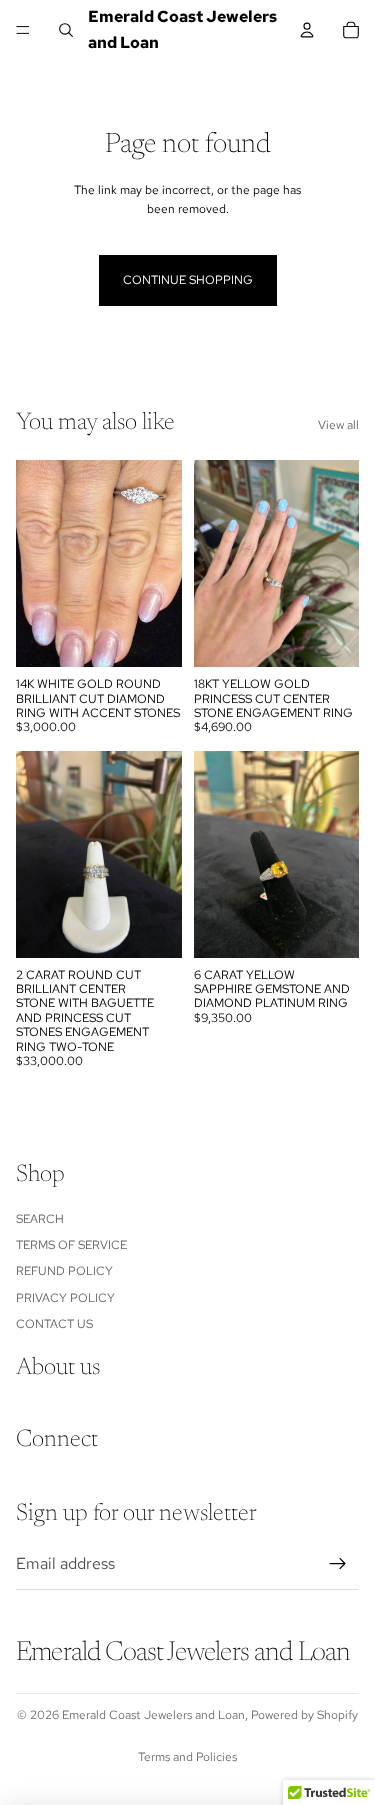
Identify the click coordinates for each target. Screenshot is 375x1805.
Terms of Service (71, 1245)
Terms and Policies (187, 1757)
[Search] (66, 30)
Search (40, 1219)
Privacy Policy (65, 1298)
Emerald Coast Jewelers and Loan (153, 1715)
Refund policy (64, 1271)
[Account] (307, 30)
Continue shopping (188, 280)
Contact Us (54, 1324)
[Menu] (23, 30)
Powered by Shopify (304, 1715)
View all (338, 425)
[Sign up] (338, 1564)
